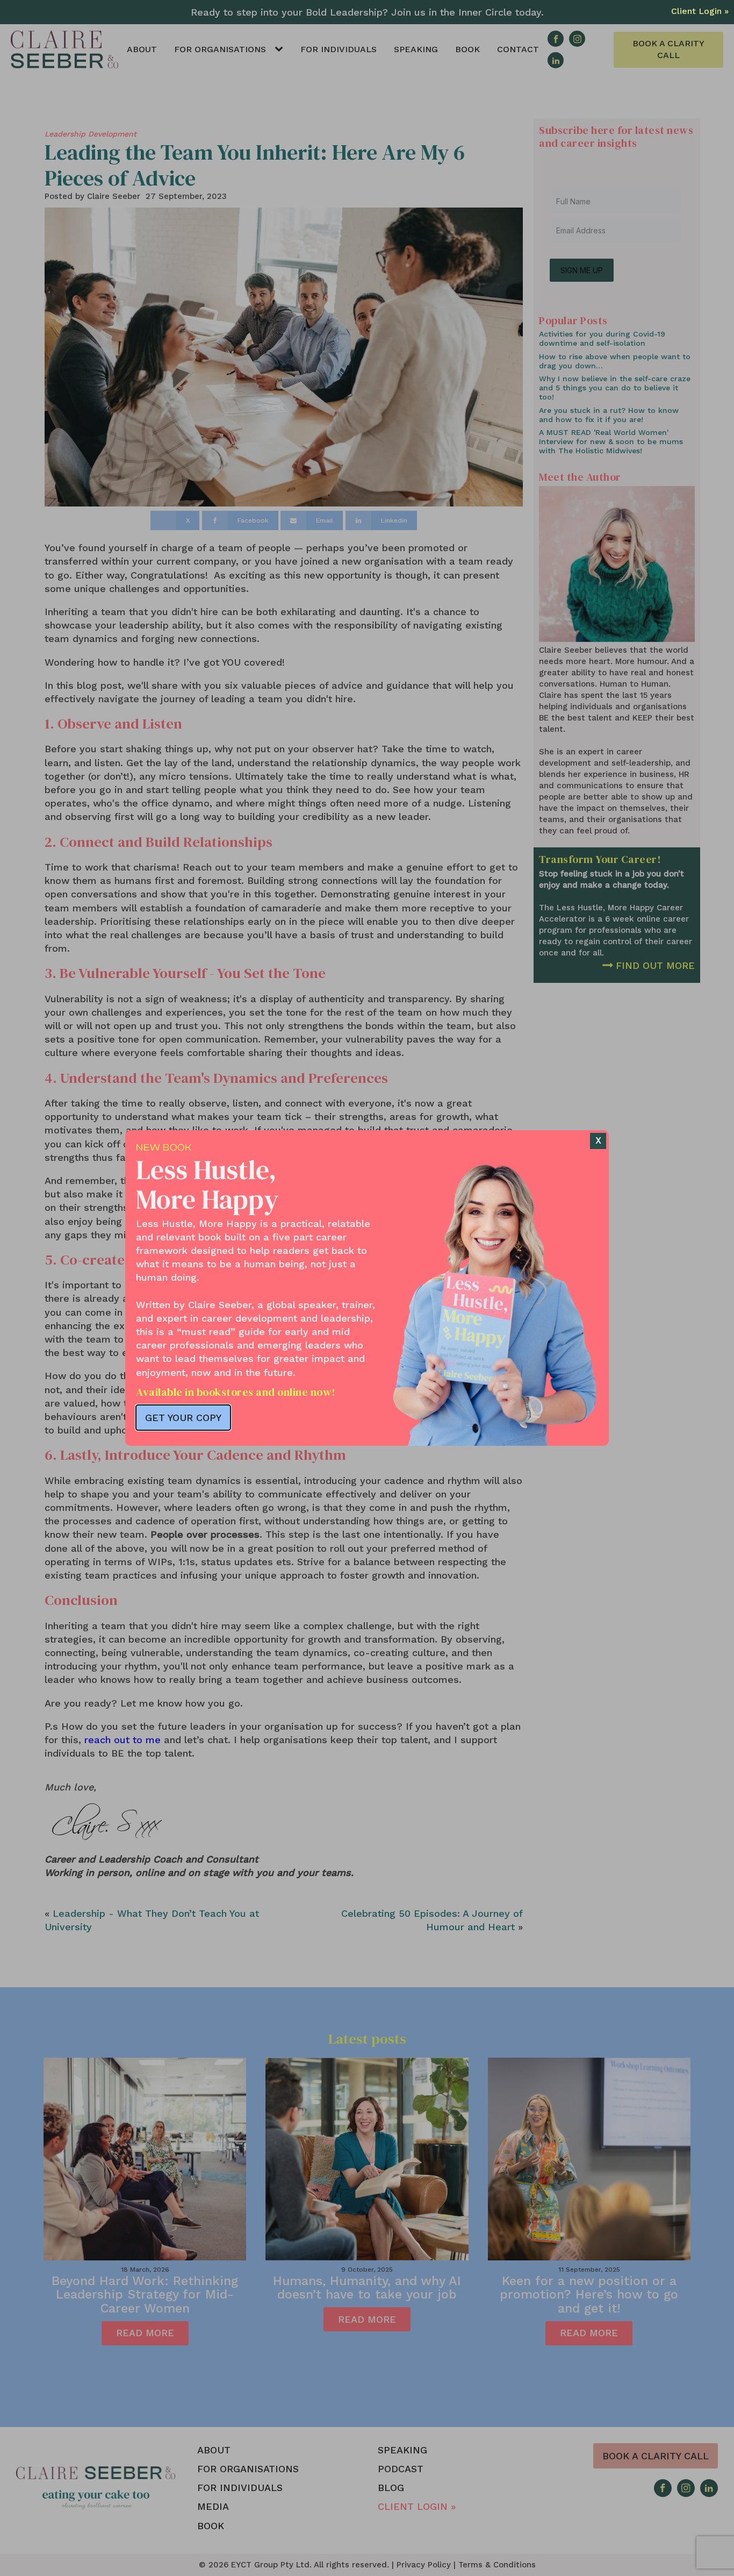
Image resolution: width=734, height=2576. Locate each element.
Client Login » (700, 11)
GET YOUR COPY (183, 1418)
